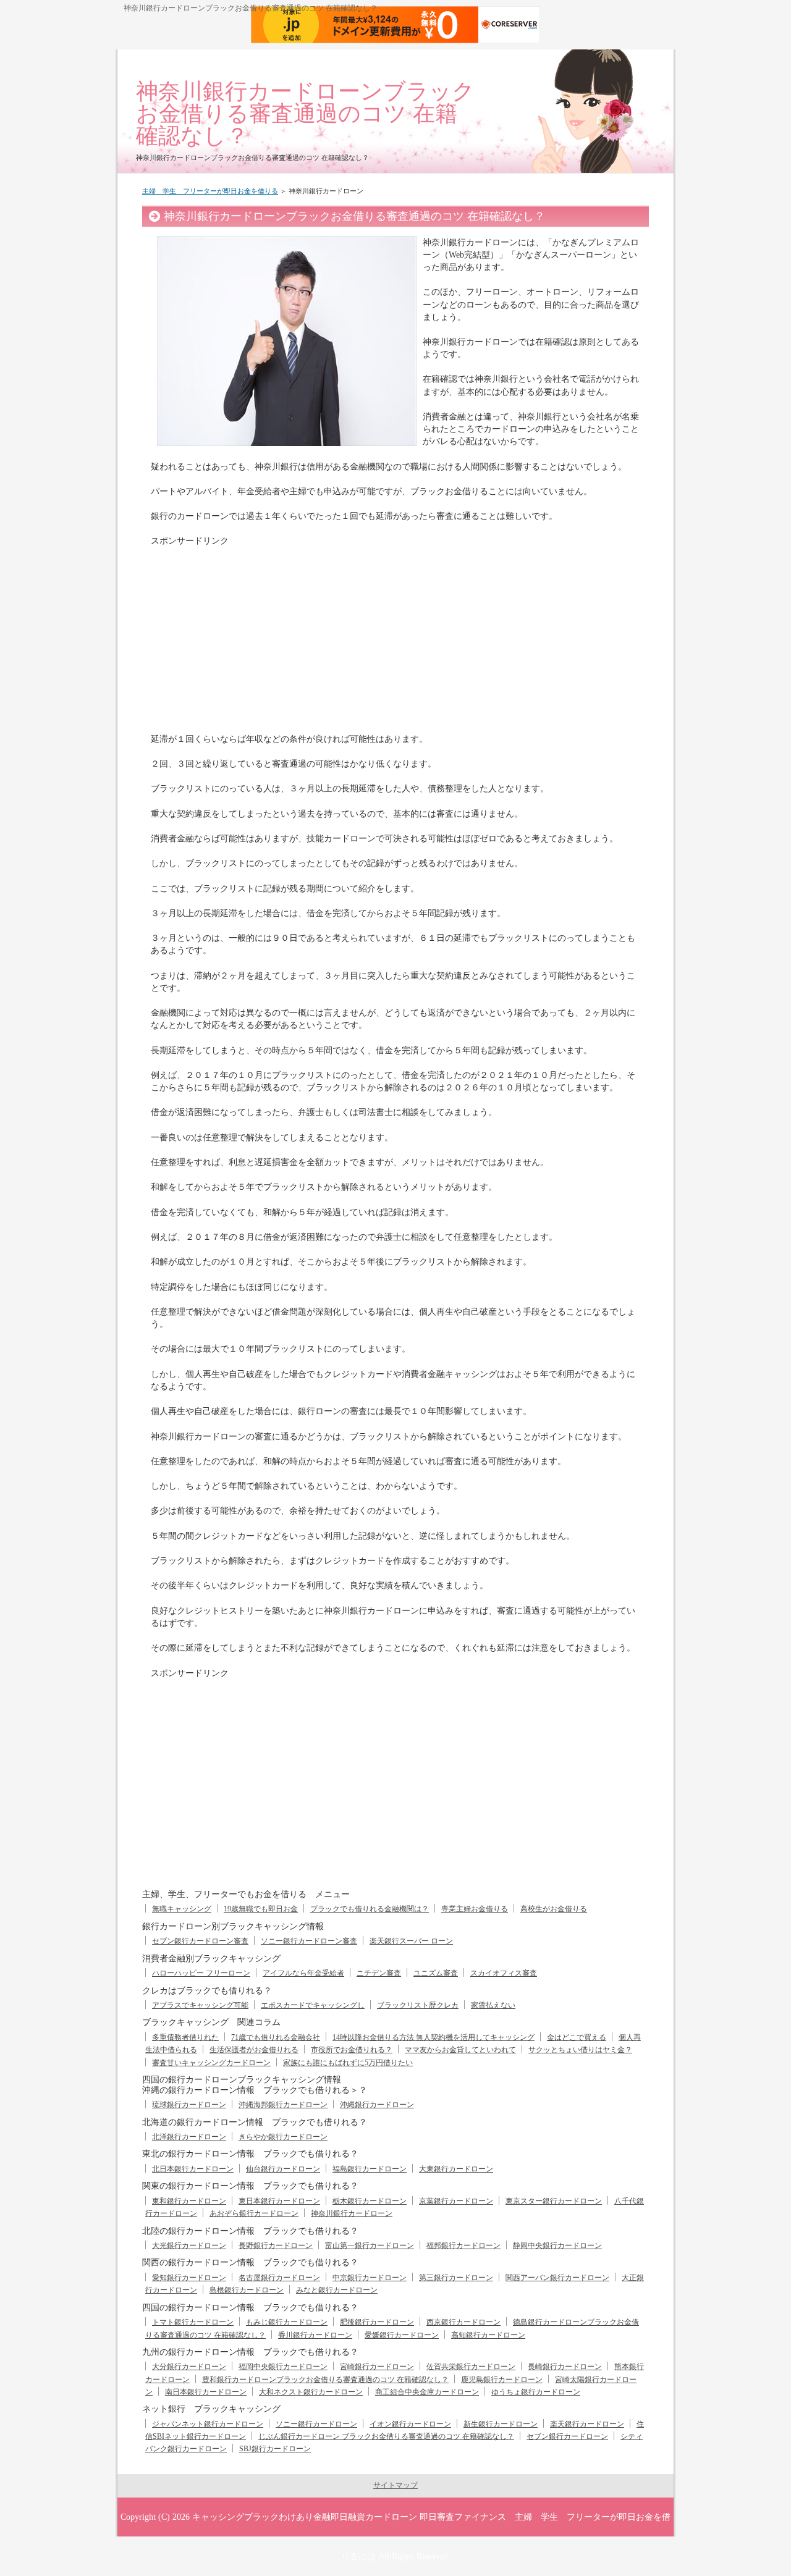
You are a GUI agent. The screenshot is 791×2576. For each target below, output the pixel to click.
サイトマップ (395, 2485)
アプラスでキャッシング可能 (200, 2005)
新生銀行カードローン (501, 2424)
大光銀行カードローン (189, 2246)
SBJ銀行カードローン (275, 2449)
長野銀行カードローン (276, 2246)
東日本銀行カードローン (279, 2201)
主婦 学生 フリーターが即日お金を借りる (210, 191)
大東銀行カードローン (456, 2169)
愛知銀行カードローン (189, 2278)
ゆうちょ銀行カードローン (536, 2392)
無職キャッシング (182, 1909)
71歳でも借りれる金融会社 (276, 2037)
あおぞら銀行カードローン (254, 2213)
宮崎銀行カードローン (377, 2367)
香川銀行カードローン (315, 2335)
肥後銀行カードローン (377, 2322)
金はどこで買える (577, 2037)
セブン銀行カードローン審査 (200, 1941)
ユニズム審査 (436, 1973)
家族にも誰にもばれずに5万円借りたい (348, 2063)
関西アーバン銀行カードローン (557, 2278)
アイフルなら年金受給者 (303, 1973)
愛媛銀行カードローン (402, 2335)
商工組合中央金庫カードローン (427, 2392)
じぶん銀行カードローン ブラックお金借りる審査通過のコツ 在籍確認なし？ (386, 2436)
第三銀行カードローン (456, 2278)
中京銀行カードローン (370, 2278)
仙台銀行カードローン (283, 2169)
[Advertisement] (255, 634)
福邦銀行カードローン (463, 2246)
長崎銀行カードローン (565, 2367)
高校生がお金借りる (554, 1909)
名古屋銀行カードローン (279, 2278)
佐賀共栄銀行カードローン (471, 2367)
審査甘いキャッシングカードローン (211, 2063)
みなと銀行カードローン (337, 2290)
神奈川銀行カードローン (352, 2213)
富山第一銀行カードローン (370, 2246)
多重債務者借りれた (185, 2037)
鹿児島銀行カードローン (502, 2380)
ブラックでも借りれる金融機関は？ (370, 1909)
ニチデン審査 (379, 1973)
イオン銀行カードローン (410, 2424)
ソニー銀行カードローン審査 (309, 1941)
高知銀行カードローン (488, 2335)
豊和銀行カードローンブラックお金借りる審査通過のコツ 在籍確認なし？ (325, 2380)
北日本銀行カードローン (193, 2169)
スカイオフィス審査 (504, 1973)
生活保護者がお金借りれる (254, 2050)
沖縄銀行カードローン (377, 2105)
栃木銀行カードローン (370, 2201)
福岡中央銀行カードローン (283, 2367)
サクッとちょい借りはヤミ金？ (580, 2050)
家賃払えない (493, 2005)
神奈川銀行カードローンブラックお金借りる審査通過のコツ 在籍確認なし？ (305, 113)
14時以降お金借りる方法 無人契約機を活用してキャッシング (434, 2037)
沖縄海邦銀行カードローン (283, 2105)
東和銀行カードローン (189, 2201)
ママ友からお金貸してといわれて (460, 2050)
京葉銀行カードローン (456, 2201)
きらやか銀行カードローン (283, 2137)
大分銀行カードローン (189, 2367)
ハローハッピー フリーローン (201, 1973)
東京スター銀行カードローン (554, 2201)
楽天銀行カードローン (587, 2424)
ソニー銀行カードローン (316, 2424)
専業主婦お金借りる (475, 1909)
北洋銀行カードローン (189, 2137)
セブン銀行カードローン (567, 2436)
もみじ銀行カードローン (287, 2322)
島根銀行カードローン (247, 2290)
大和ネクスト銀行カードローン (311, 2392)
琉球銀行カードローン (189, 2105)
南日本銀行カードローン (206, 2392)
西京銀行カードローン (463, 2322)
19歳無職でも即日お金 (261, 1909)
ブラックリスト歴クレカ (418, 2005)
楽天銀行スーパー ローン (411, 1941)
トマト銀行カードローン (193, 2322)
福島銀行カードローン (370, 2169)
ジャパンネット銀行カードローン (208, 2424)
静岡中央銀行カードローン (557, 2246)
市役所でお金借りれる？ (352, 2050)
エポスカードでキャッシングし (313, 2005)
